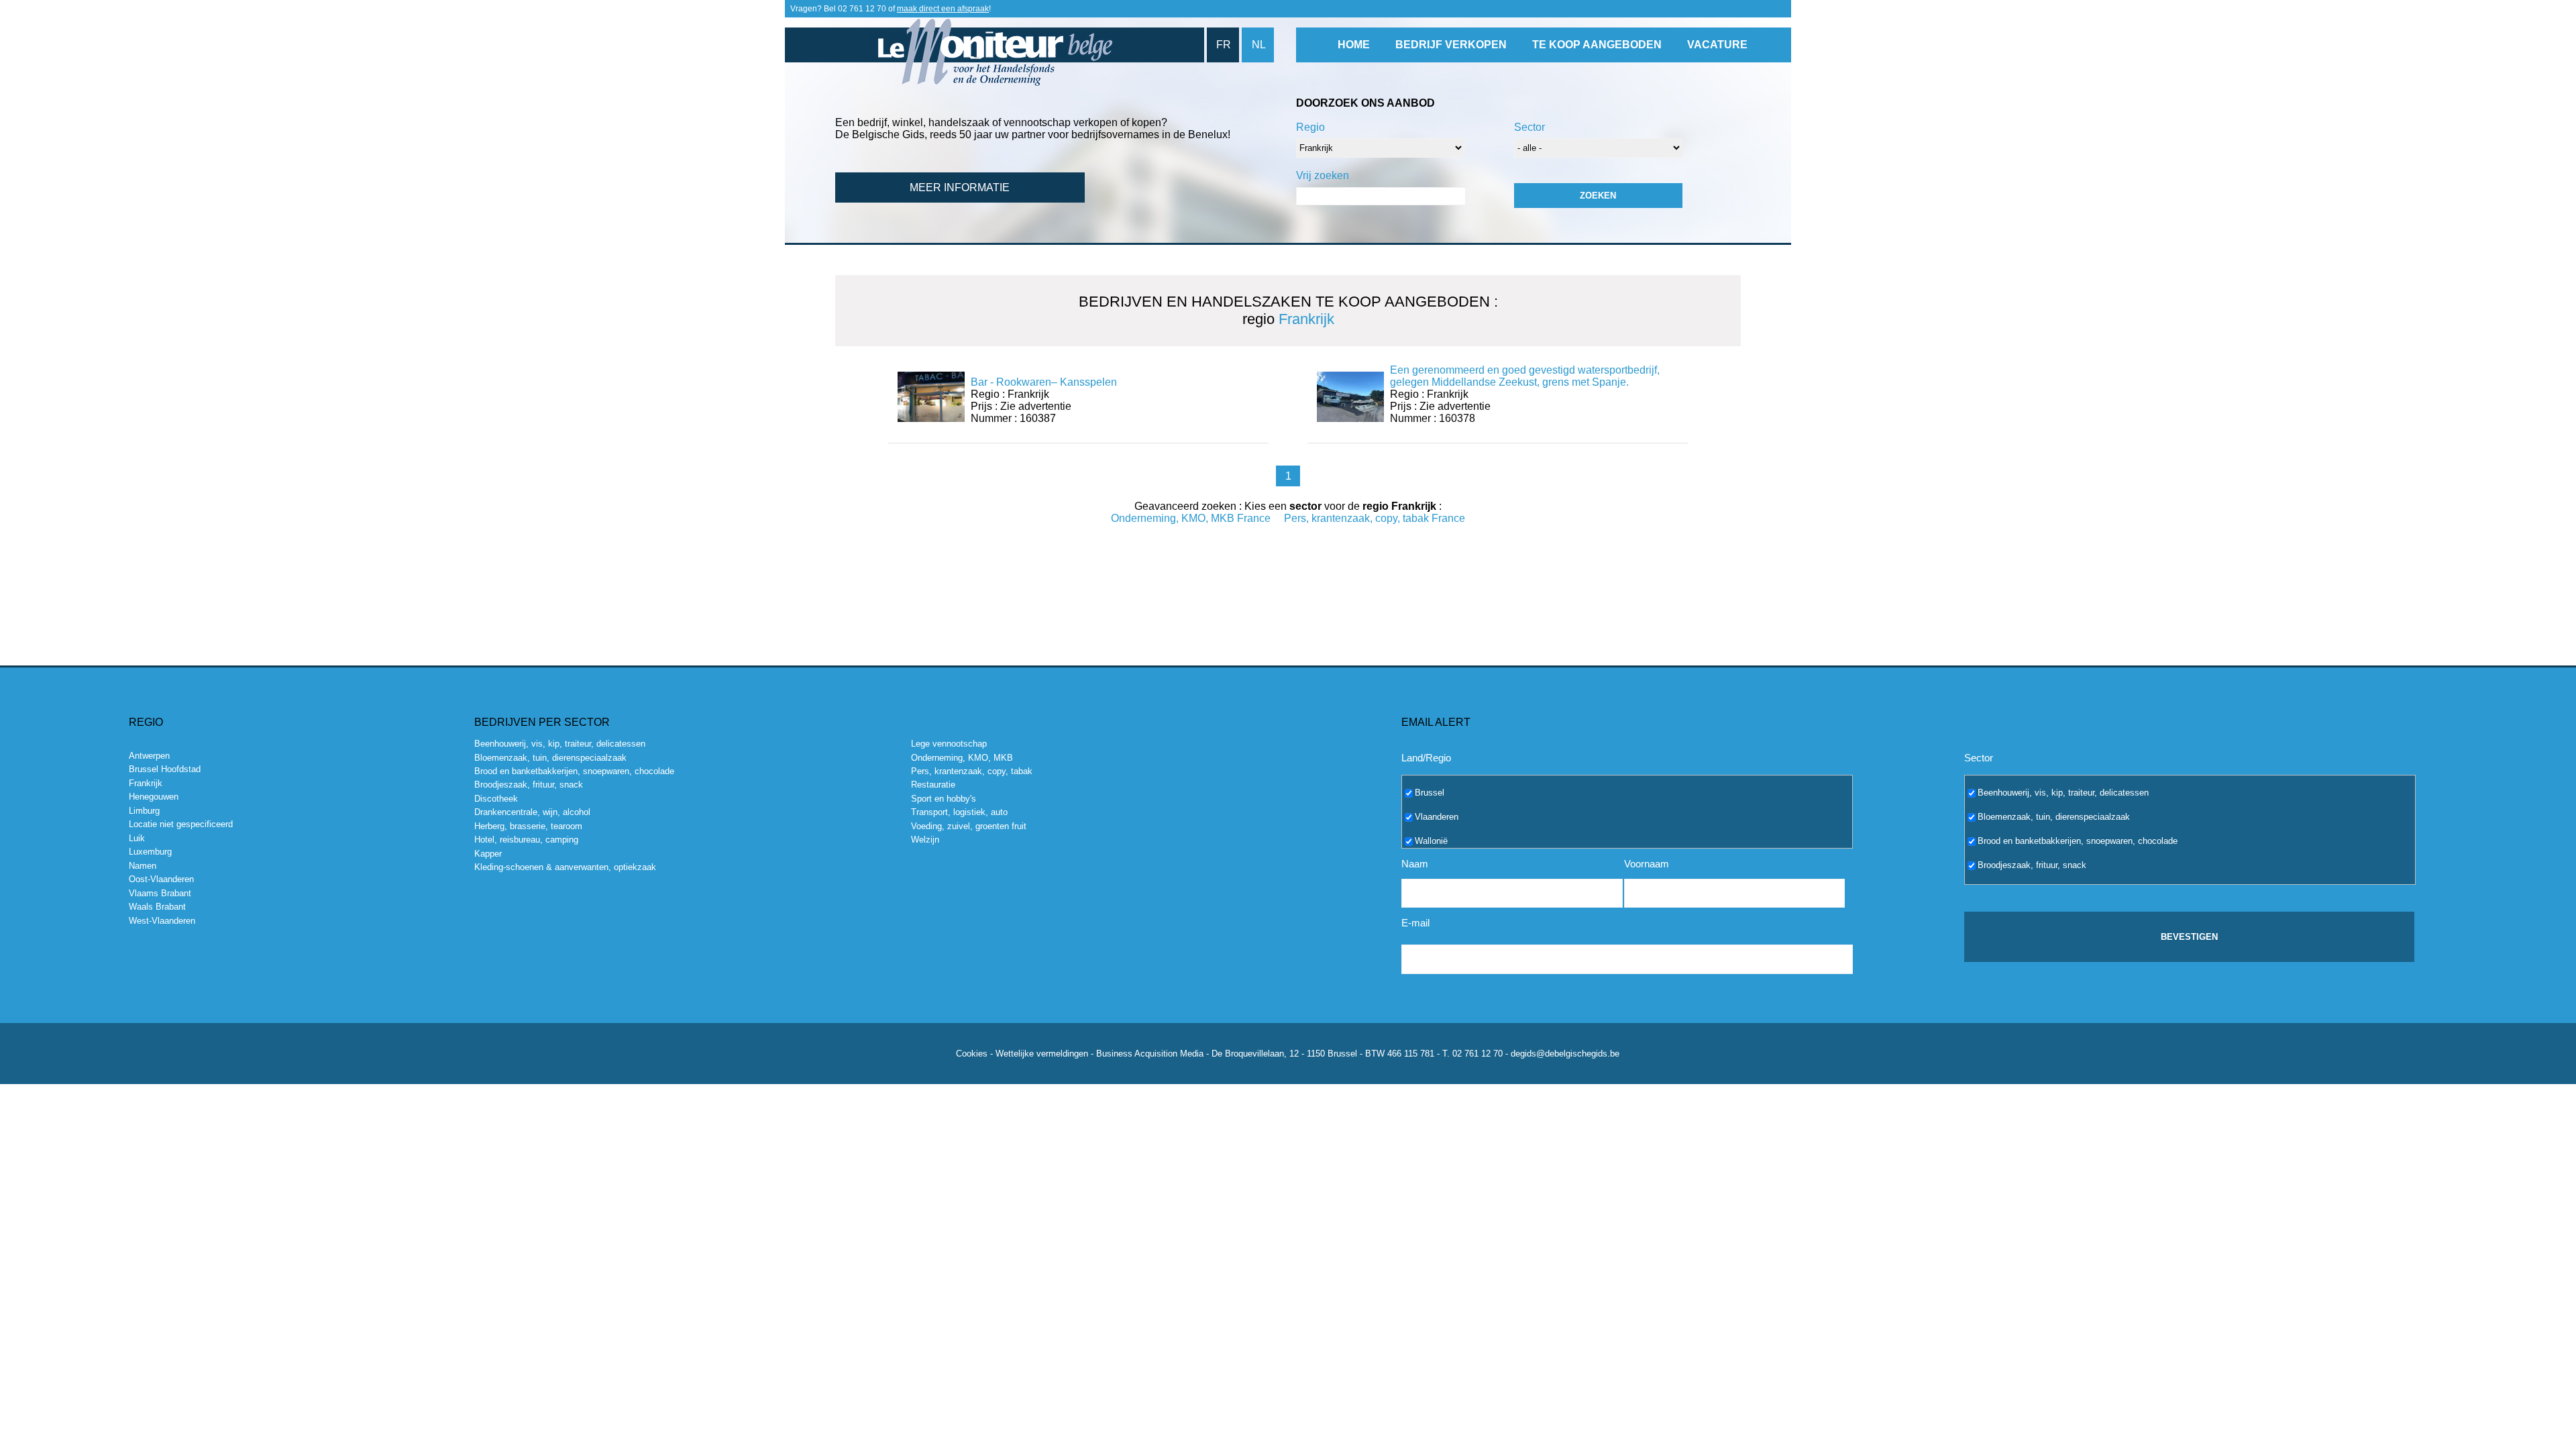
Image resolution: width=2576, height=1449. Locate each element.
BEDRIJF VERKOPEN (1451, 45)
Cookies (972, 1054)
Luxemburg (150, 852)
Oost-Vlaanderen (161, 879)
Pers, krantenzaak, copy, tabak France (1375, 518)
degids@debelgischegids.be (1565, 1054)
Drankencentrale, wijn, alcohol (532, 812)
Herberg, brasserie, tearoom (528, 826)
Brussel (1430, 792)
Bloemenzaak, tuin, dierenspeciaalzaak (550, 758)
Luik (137, 838)
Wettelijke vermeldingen (1042, 1054)
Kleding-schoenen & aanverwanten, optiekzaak (565, 867)
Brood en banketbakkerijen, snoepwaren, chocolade (574, 771)
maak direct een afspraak (943, 9)
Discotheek (496, 799)
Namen (143, 866)
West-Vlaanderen (162, 921)
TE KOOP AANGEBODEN (1597, 45)
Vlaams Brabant (160, 893)
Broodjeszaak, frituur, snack (529, 785)
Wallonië (1431, 840)
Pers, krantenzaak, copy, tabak (972, 771)
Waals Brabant (157, 907)
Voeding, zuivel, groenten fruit (969, 826)
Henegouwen (154, 797)
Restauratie (933, 785)
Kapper (488, 854)
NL (1259, 45)
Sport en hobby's (944, 799)
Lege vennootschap (949, 744)
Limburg (144, 811)
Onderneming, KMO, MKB (962, 758)
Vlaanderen (1437, 816)
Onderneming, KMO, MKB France (1191, 518)
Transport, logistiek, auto (959, 812)
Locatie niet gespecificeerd (181, 824)
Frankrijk (146, 783)
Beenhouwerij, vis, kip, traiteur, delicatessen (560, 744)
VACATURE (1717, 45)
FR (1224, 45)
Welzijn (925, 840)
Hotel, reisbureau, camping (526, 840)
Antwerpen (149, 756)
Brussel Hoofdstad (165, 769)
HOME (1354, 45)
